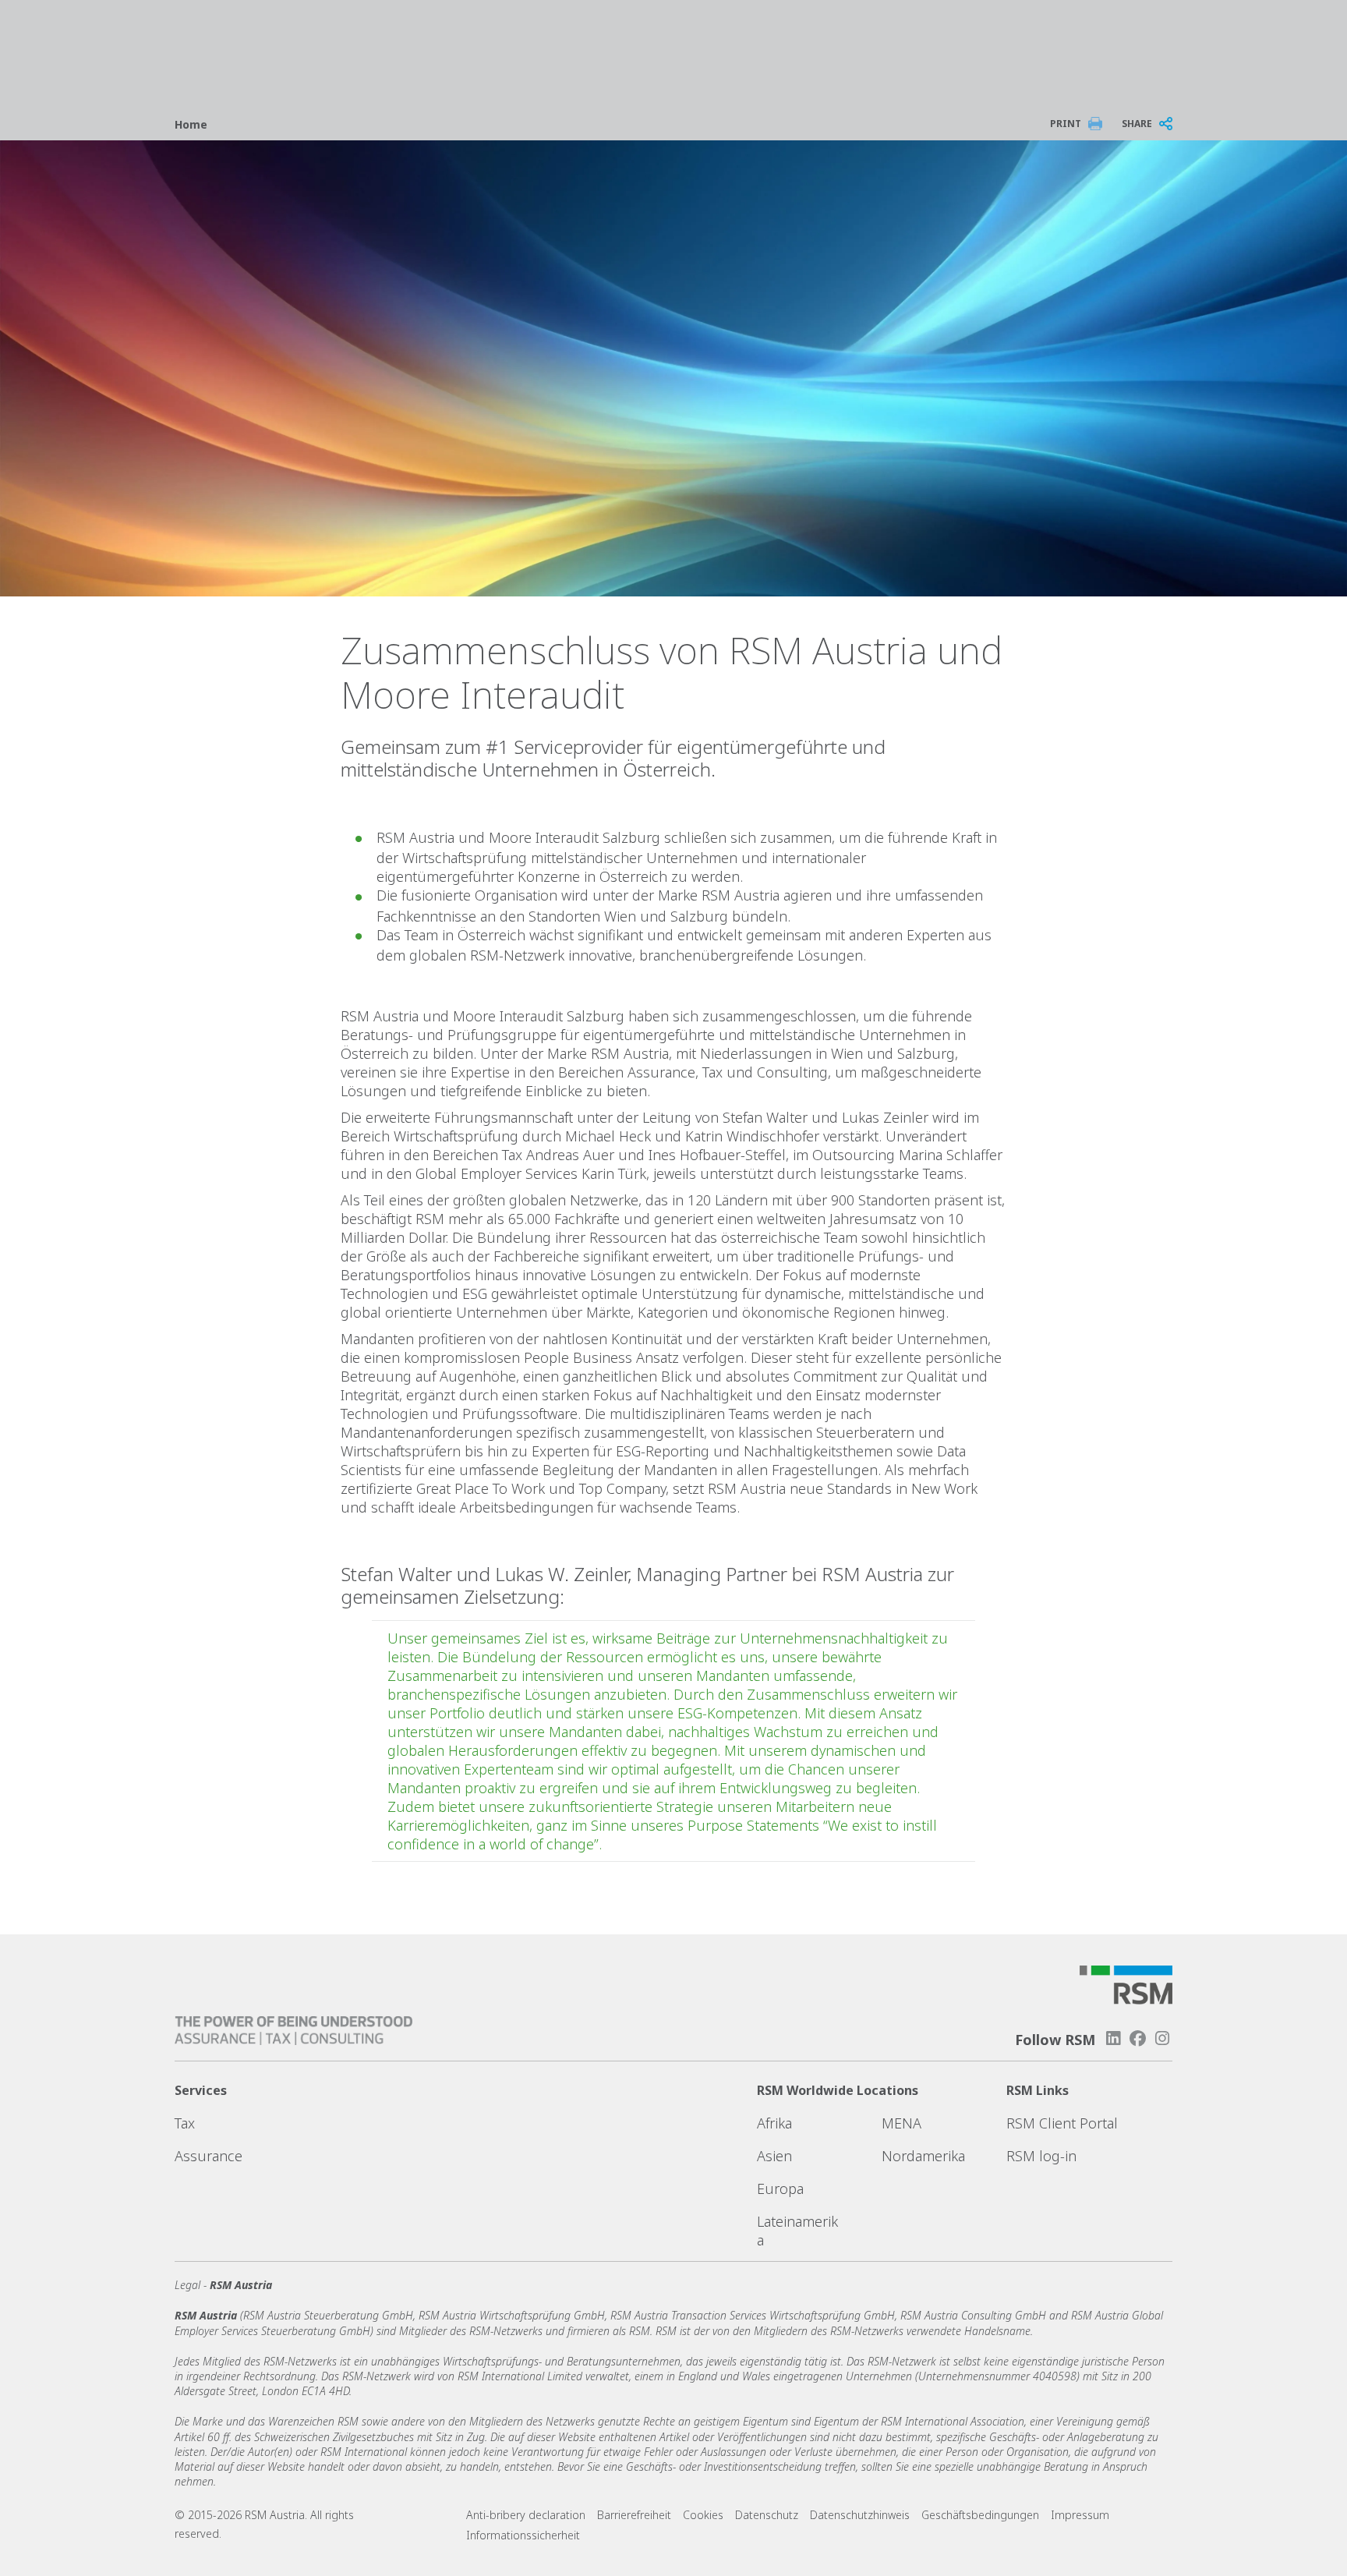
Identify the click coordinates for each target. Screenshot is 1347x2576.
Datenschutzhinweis (860, 2515)
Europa (780, 2189)
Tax (185, 2123)
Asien (774, 2156)
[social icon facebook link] (1138, 2038)
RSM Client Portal (1062, 2123)
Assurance (209, 2156)
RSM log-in (1041, 2156)
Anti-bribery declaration (526, 2515)
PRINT (1066, 124)
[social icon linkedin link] (1113, 2038)
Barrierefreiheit (634, 2515)
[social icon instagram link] (1162, 2038)
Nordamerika (923, 2156)
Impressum (1080, 2515)
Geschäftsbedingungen (980, 2515)
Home (191, 124)
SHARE (1137, 124)
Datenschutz (767, 2515)
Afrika (774, 2123)
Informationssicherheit (523, 2535)
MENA (902, 2123)
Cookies (703, 2515)
